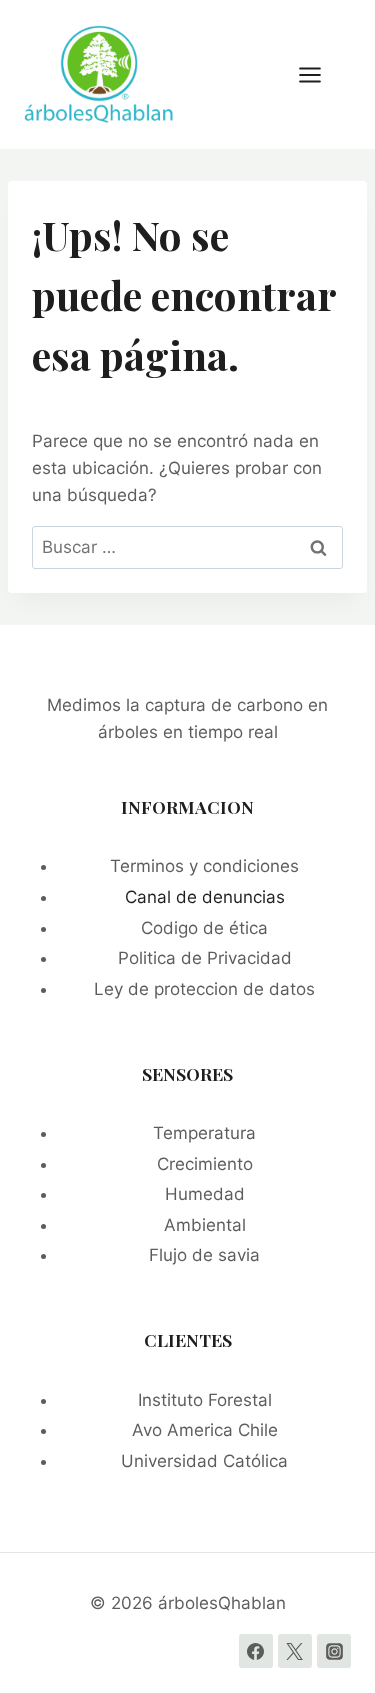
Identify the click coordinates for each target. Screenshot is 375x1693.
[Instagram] (334, 1651)
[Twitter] (295, 1651)
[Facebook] (256, 1651)
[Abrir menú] (320, 74)
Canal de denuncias (205, 897)
